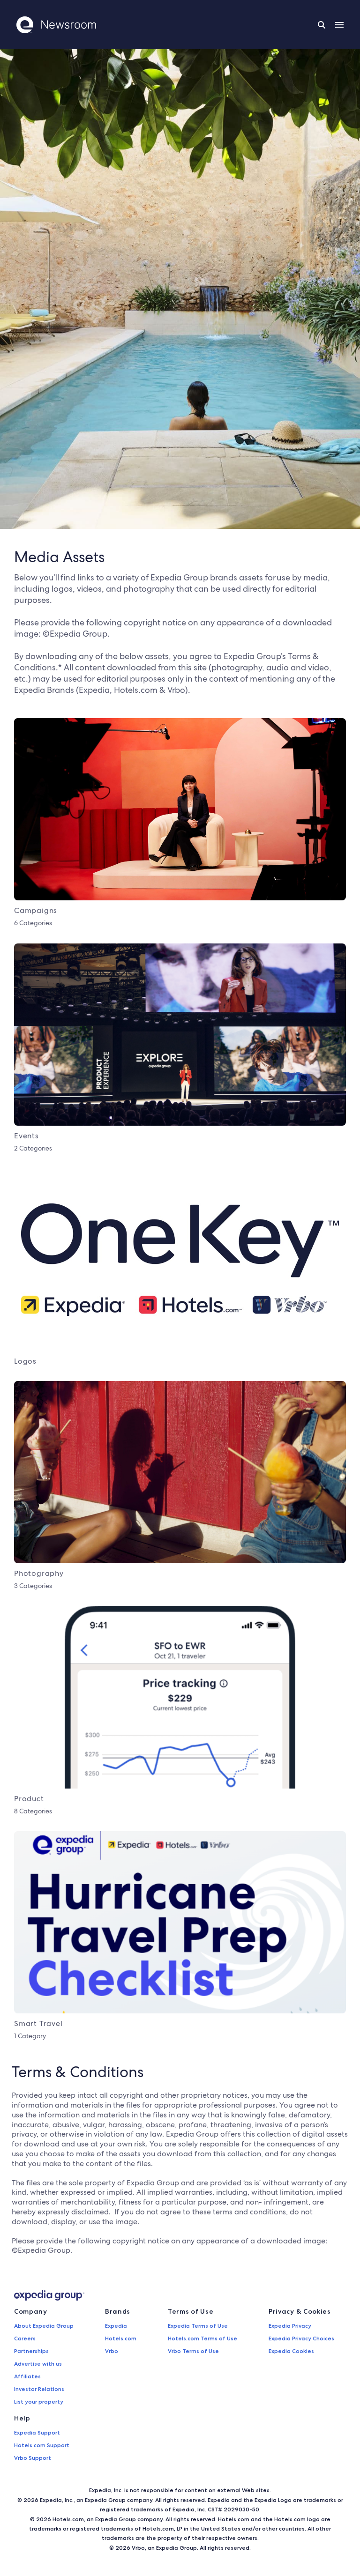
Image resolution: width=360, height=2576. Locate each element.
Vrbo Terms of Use (193, 2351)
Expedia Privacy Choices (301, 2338)
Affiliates (27, 2376)
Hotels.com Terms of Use (202, 2338)
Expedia (116, 2326)
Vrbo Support (33, 2458)
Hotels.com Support (42, 2445)
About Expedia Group (44, 2326)
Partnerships (31, 2351)
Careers (25, 2338)
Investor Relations (39, 2389)
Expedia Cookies (291, 2351)
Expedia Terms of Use (198, 2326)
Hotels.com (121, 2338)
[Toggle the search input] (322, 25)
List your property (39, 2402)
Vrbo (112, 2351)
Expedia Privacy (290, 2326)
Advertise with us (38, 2364)
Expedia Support (37, 2432)
